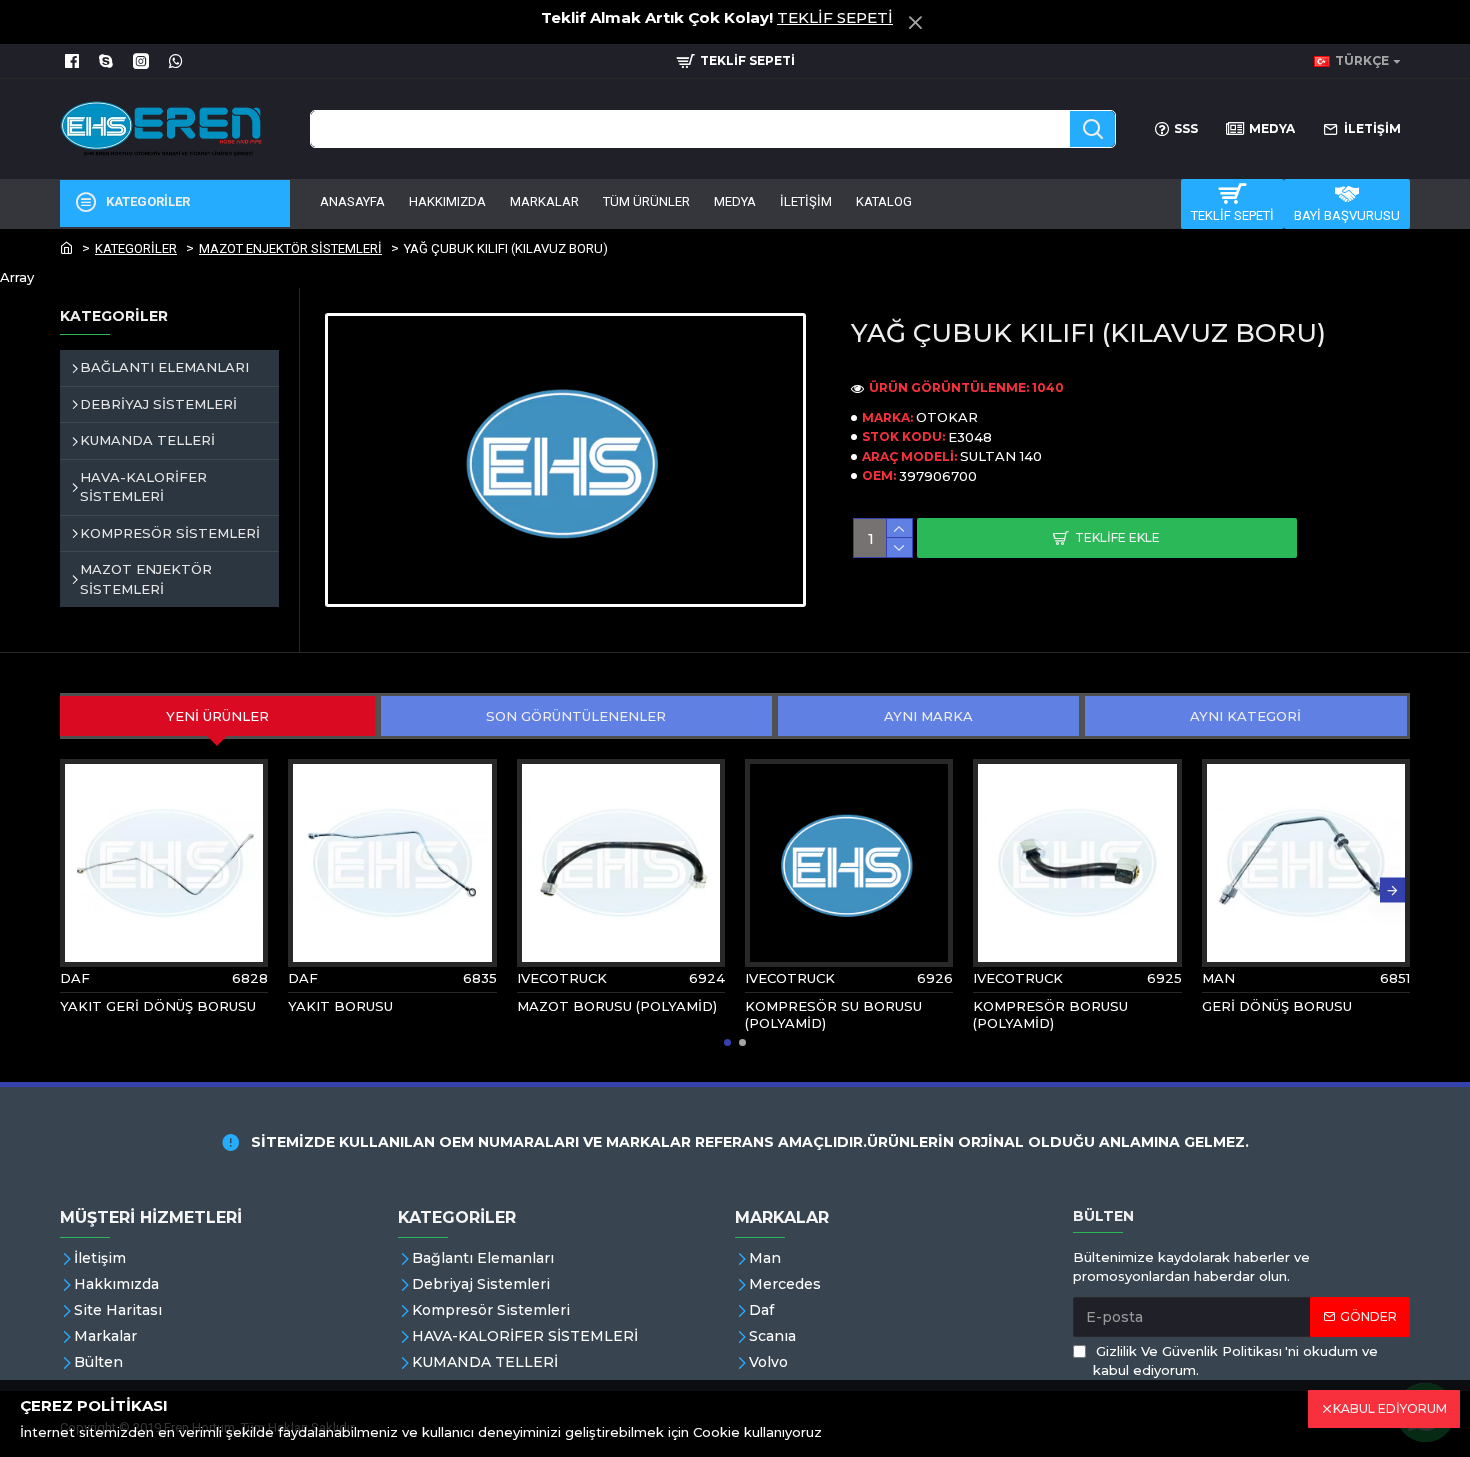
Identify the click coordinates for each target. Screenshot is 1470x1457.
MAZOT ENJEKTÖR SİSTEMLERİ (290, 248)
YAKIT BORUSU (340, 1006)
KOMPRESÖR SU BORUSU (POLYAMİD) (833, 1014)
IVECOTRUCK (562, 978)
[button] (77, 890)
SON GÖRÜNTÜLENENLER (576, 716)
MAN (1218, 978)
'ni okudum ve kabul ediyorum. (1235, 1361)
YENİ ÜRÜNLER (217, 716)
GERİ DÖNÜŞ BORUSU (1277, 1006)
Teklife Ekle (1117, 537)
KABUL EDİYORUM (1390, 1408)
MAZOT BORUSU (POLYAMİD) (617, 1006)
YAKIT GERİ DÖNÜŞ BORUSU (158, 1006)
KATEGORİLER (136, 248)
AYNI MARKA (928, 716)
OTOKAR (947, 417)
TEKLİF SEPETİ (835, 17)
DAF (75, 978)
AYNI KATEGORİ (1245, 716)
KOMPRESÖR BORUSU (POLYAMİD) (1050, 1014)
